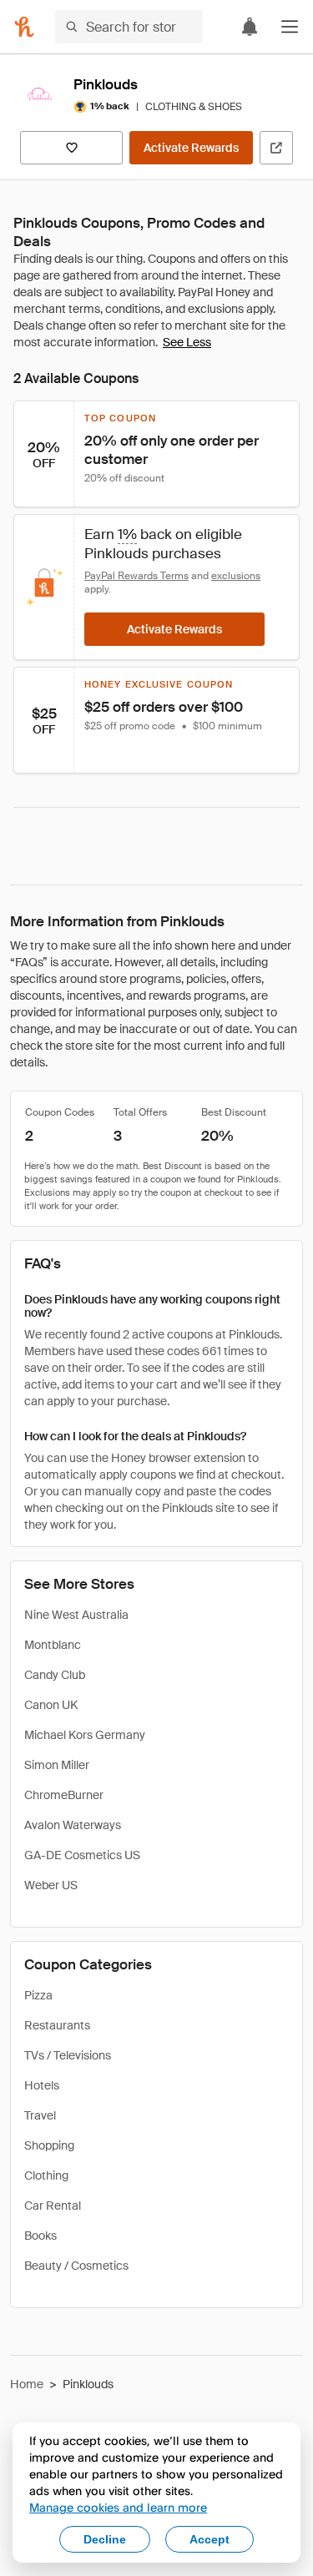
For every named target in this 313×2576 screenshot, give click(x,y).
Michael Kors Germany (85, 1735)
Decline (105, 2539)
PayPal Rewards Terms (136, 576)
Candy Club (55, 1675)
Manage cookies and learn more (118, 2507)
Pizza (38, 1995)
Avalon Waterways (73, 1825)
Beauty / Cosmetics (76, 2266)
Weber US (51, 1885)
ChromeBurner (64, 1795)
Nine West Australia (76, 1615)
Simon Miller (57, 1765)
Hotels (42, 2085)
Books (40, 2236)
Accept (210, 2539)
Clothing (46, 2175)
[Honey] (24, 27)
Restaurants (57, 2025)
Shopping (49, 2145)
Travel (40, 2115)
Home (27, 2384)
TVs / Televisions (68, 2055)
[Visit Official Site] (276, 148)
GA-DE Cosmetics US (82, 1855)
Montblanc (53, 1645)
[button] (290, 27)
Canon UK (51, 1705)
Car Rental (53, 2205)
